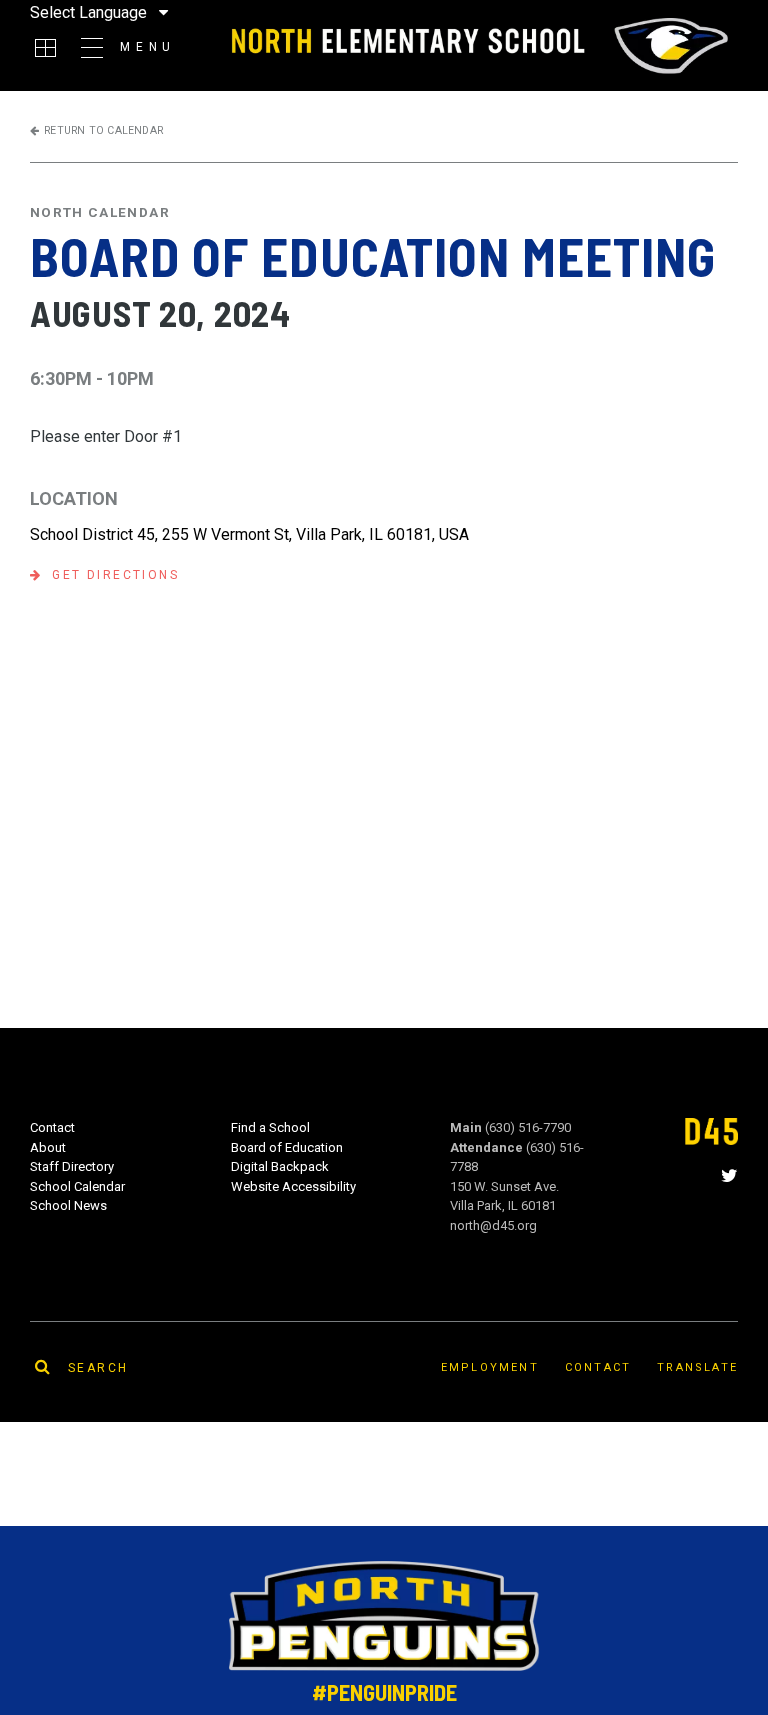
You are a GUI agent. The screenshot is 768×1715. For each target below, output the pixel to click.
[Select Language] (124, 12)
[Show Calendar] (45, 48)
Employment (490, 1367)
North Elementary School (477, 46)
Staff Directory (72, 1166)
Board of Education (287, 1147)
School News (68, 1205)
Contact (52, 1127)
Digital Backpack (280, 1166)
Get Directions (115, 575)
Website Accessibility (293, 1186)
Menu (148, 47)
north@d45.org (493, 1225)
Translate (697, 1367)
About (48, 1147)
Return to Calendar (103, 130)
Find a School (270, 1127)
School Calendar (77, 1186)
